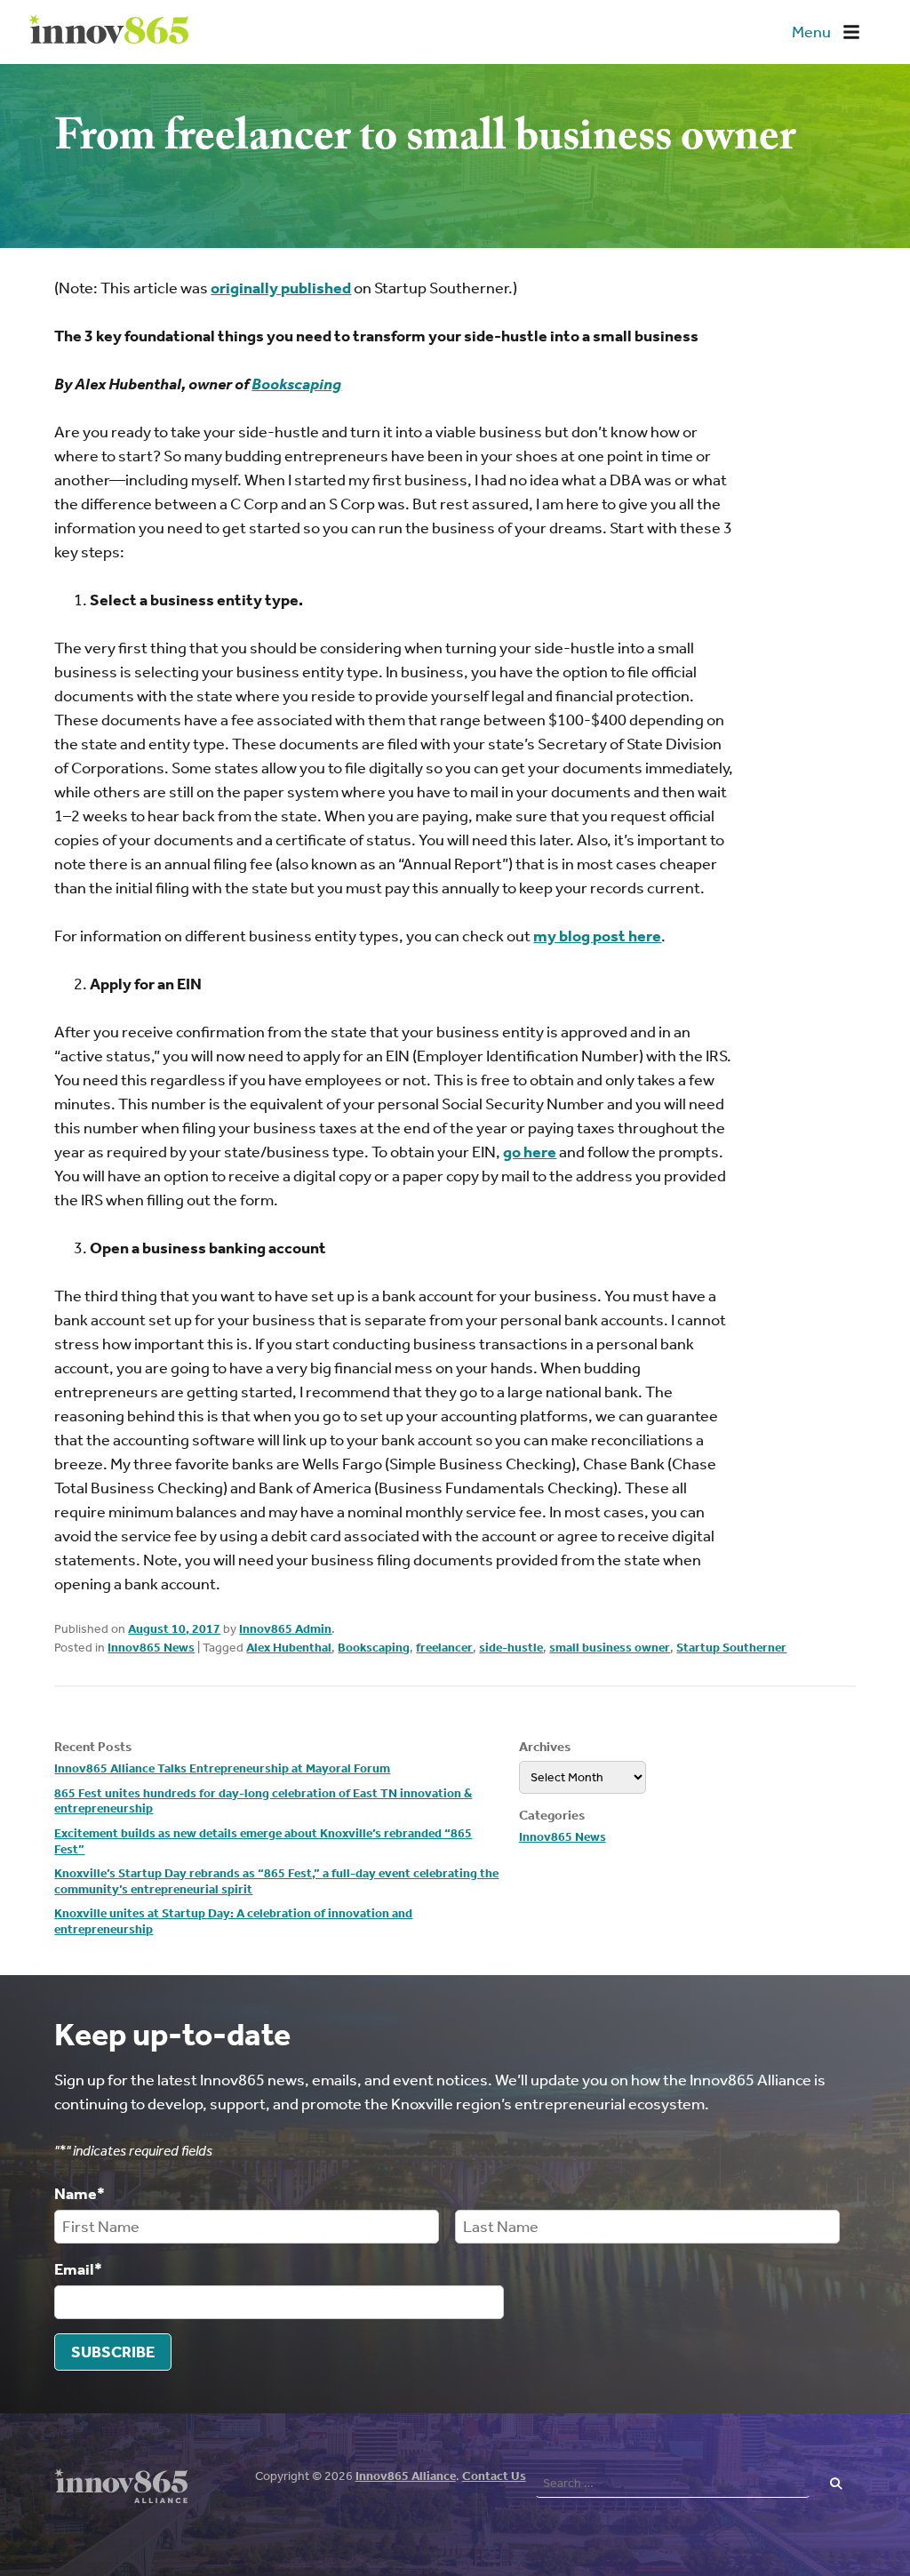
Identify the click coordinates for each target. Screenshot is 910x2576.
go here (530, 1152)
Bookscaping (374, 1648)
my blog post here (597, 936)
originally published (281, 288)
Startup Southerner (731, 1648)
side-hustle (511, 1648)
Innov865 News (151, 1648)
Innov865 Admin (285, 1629)
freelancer (444, 1648)
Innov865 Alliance (406, 2476)
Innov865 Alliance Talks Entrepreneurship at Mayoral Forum (222, 1768)
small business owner (610, 1648)
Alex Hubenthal (289, 1648)
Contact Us (494, 2476)
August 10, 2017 (174, 1629)
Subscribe (113, 2352)
